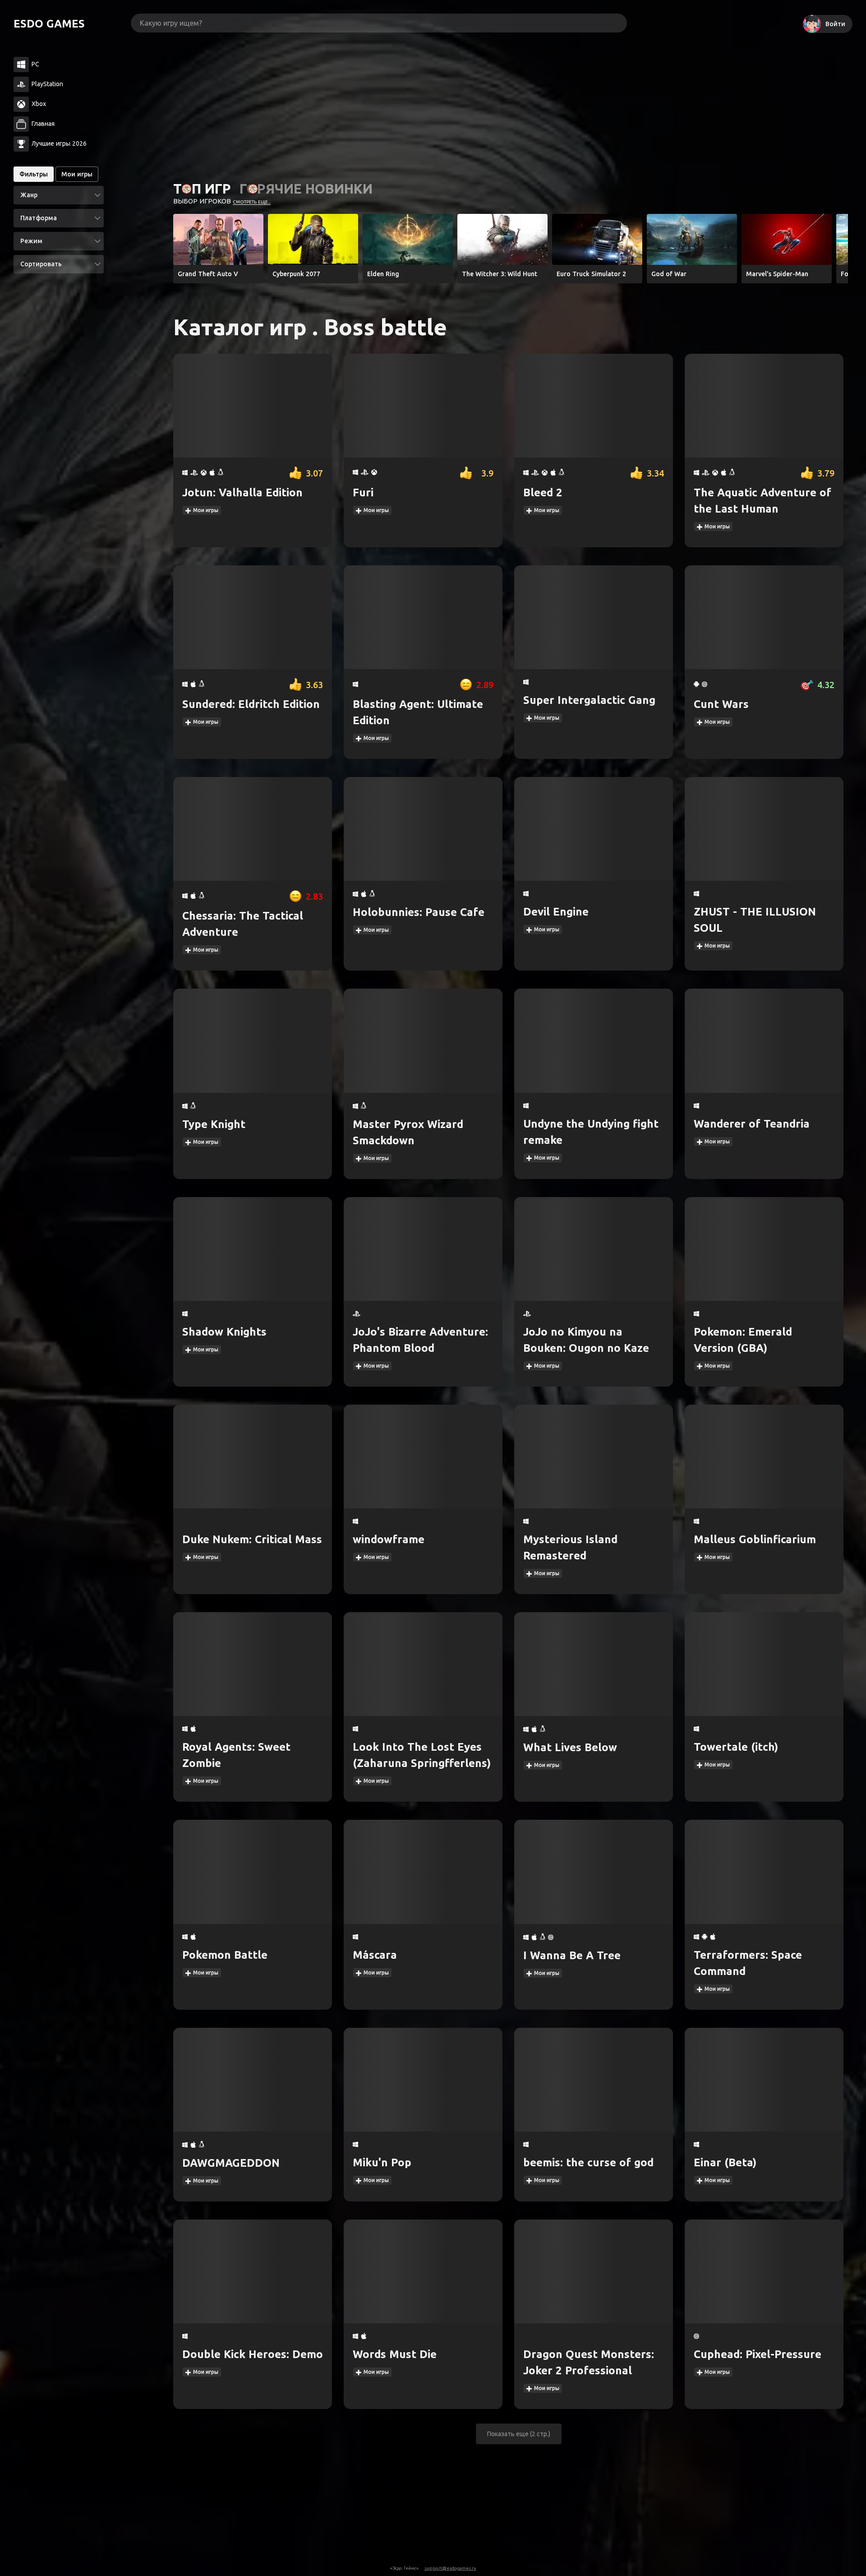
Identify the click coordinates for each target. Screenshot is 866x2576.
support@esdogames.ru (450, 2568)
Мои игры (205, 510)
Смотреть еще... (252, 202)
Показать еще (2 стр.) (519, 2434)
